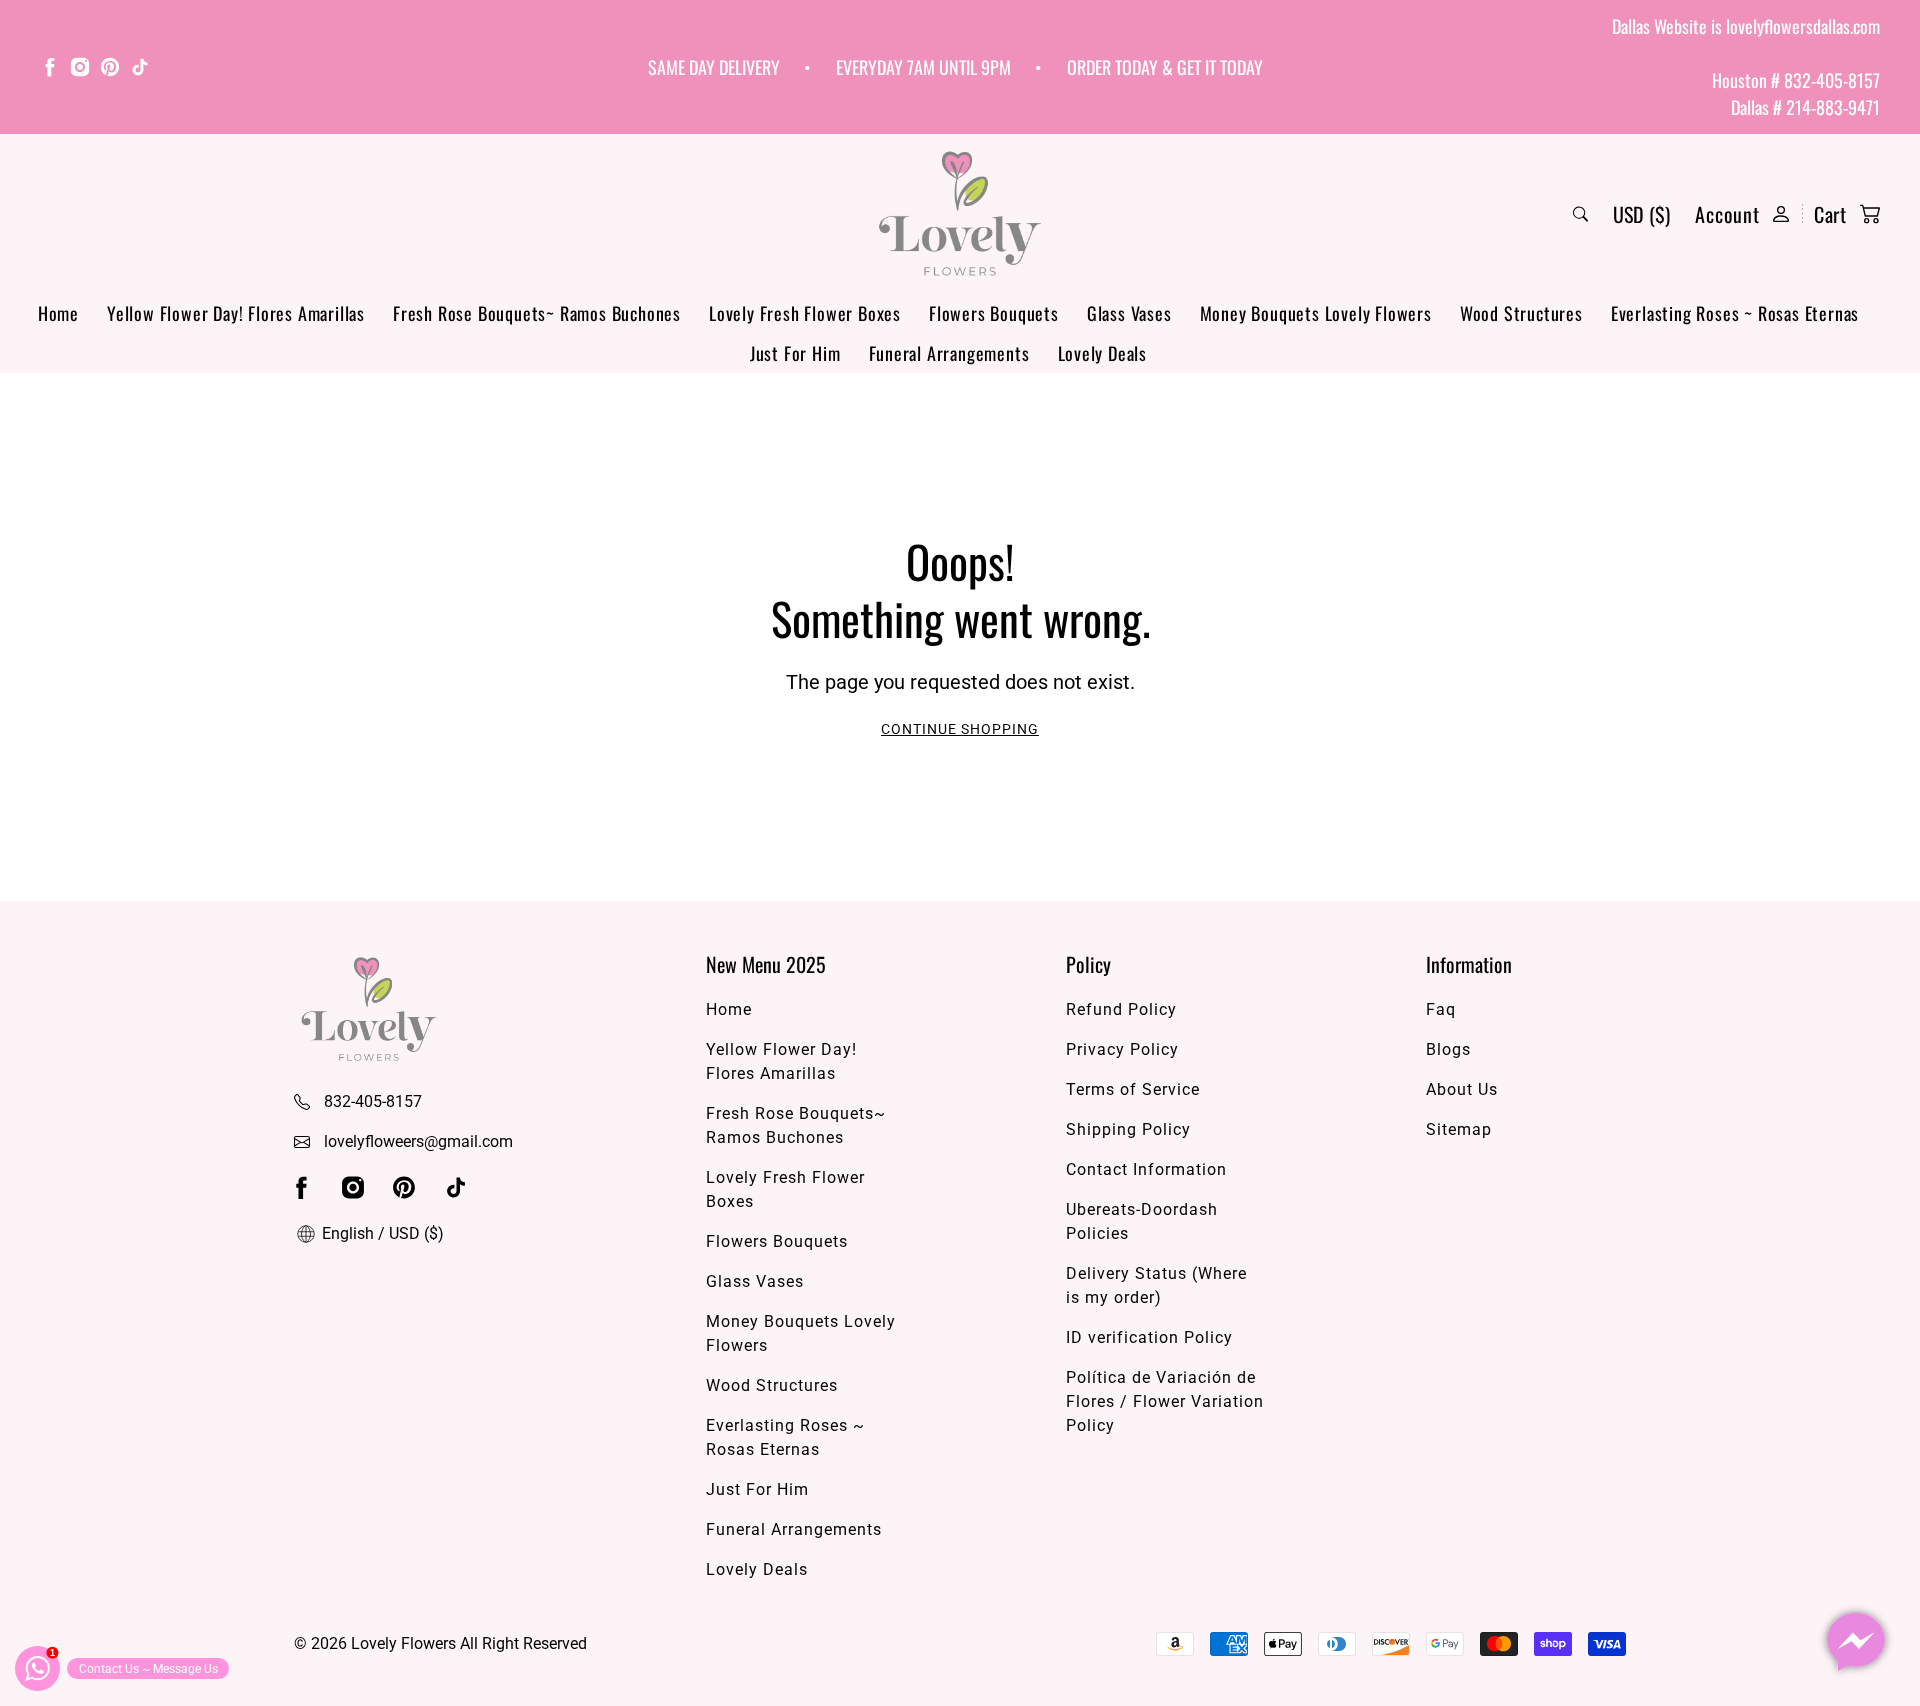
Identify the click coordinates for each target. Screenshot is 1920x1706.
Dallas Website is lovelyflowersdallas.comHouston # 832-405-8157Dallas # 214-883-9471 (1746, 66)
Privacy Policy (1122, 1049)
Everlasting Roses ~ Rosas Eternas (1735, 313)
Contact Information (1146, 1169)
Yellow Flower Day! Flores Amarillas (236, 313)
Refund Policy (1121, 1009)
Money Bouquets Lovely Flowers (1316, 313)
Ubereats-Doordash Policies (1142, 1221)
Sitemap (1459, 1129)
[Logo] (960, 213)
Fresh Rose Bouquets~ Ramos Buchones (537, 313)
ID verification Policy (1149, 1337)
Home (58, 313)
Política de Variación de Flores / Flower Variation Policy (1165, 1401)
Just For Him (795, 353)
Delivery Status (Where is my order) (1156, 1285)
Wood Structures (1521, 313)
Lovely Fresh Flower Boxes (805, 313)
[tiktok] (140, 70)
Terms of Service (1133, 1089)
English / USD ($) (381, 1233)
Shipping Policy (1128, 1129)
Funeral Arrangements (949, 353)
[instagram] (80, 70)
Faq (1441, 1009)
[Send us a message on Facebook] (1856, 1642)
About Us (1462, 1089)
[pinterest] (110, 70)
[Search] (1580, 214)
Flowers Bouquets (994, 313)
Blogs (1448, 1049)
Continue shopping (960, 729)
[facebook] (50, 70)
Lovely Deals (1103, 353)
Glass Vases (1129, 313)
